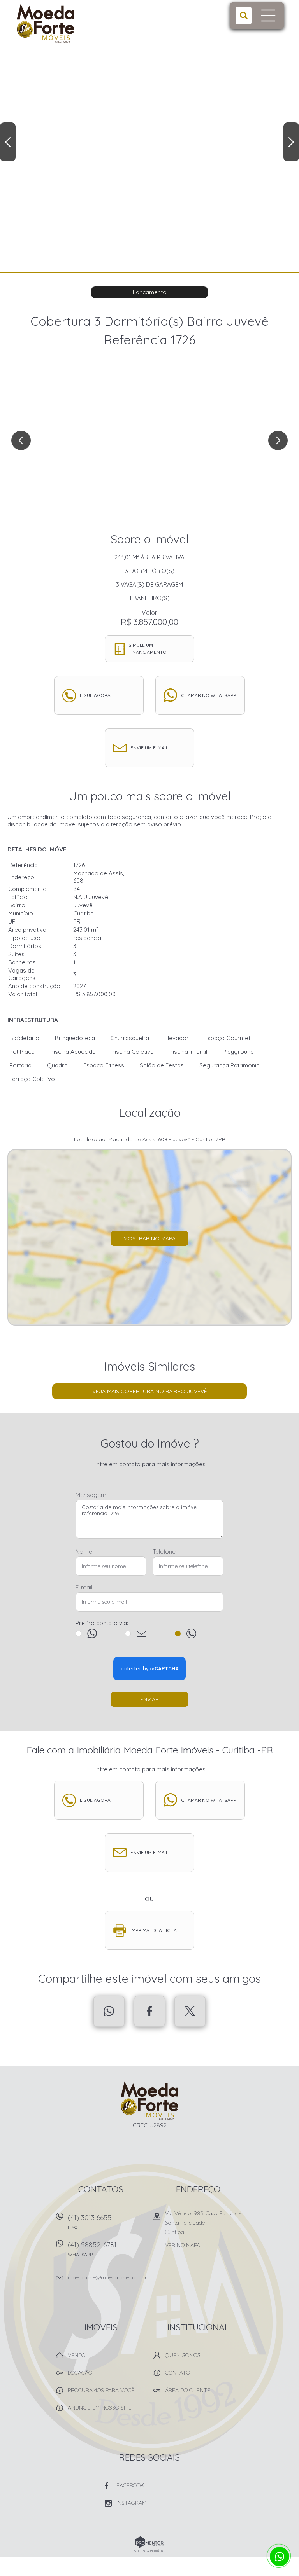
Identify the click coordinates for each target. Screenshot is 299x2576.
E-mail (84, 1587)
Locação (80, 2373)
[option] (149, 136)
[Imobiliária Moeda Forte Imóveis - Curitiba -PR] (65, 23)
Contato (178, 2373)
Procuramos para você (101, 2390)
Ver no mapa (183, 2245)
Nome (84, 1552)
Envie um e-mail (149, 748)
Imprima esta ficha (154, 1930)
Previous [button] (8, 142)
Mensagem (91, 1495)
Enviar (149, 1699)
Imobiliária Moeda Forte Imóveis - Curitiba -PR (150, 2101)
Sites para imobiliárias (150, 2551)
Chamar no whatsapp (208, 695)
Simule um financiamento (148, 649)
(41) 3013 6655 (90, 2221)
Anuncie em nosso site (100, 2408)
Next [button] (291, 142)
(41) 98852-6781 (92, 2249)
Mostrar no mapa (149, 1238)
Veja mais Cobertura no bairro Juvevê (150, 1391)
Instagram (131, 2503)
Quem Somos (183, 2355)
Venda (77, 2355)
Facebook (149, 2011)
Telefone (164, 1552)
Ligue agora (95, 695)
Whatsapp (109, 2011)
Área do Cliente (188, 2390)
